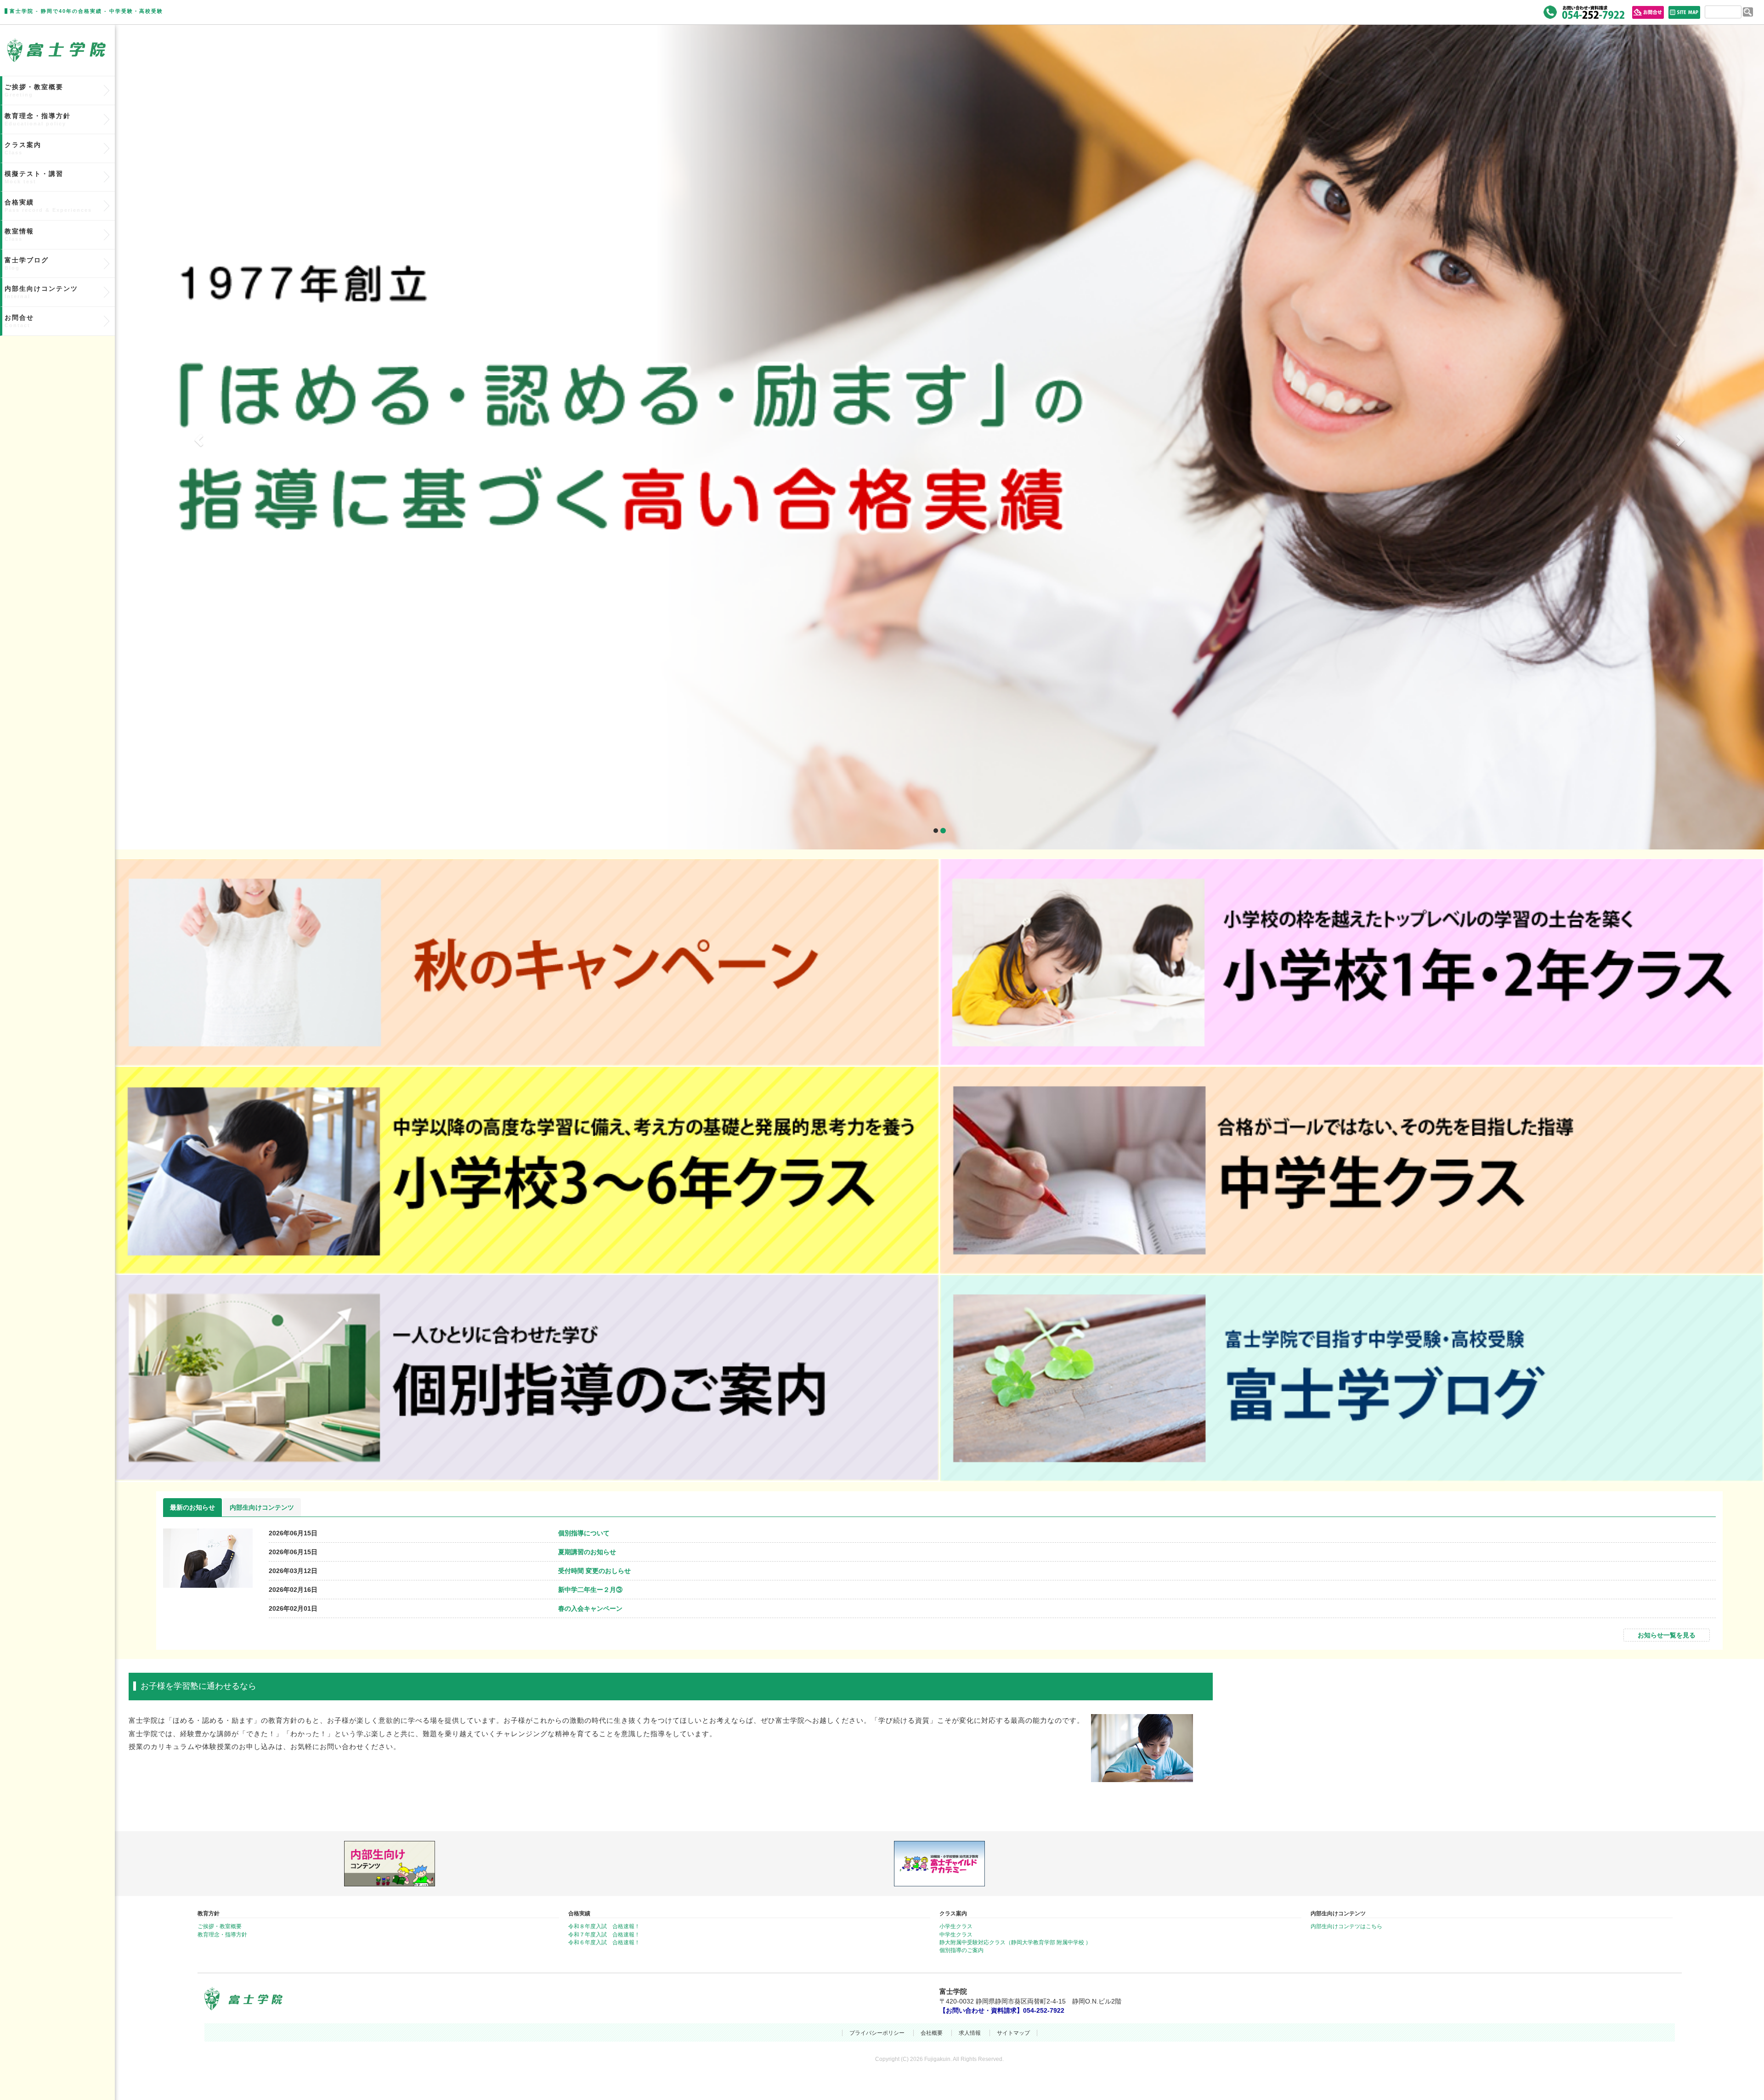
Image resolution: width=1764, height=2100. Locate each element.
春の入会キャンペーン (590, 1608)
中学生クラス (956, 1935)
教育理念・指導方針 (38, 119)
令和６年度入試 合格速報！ (604, 1942)
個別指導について (584, 1533)
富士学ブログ (27, 263)
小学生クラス (956, 1926)
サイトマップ (1013, 2033)
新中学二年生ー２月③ (590, 1590)
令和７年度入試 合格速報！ (604, 1935)
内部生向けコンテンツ (262, 1507)
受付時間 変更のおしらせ (594, 1571)
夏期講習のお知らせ (587, 1552)
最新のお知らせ (192, 1507)
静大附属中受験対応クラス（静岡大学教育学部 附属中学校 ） (1015, 1942)
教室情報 (19, 235)
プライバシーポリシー (877, 2033)
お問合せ (19, 321)
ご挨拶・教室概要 (34, 90)
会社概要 (932, 2033)
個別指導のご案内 (961, 1950)
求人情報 (970, 2033)
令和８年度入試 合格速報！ (604, 1926)
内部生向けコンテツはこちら (1346, 1926)
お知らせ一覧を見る (1667, 1635)
